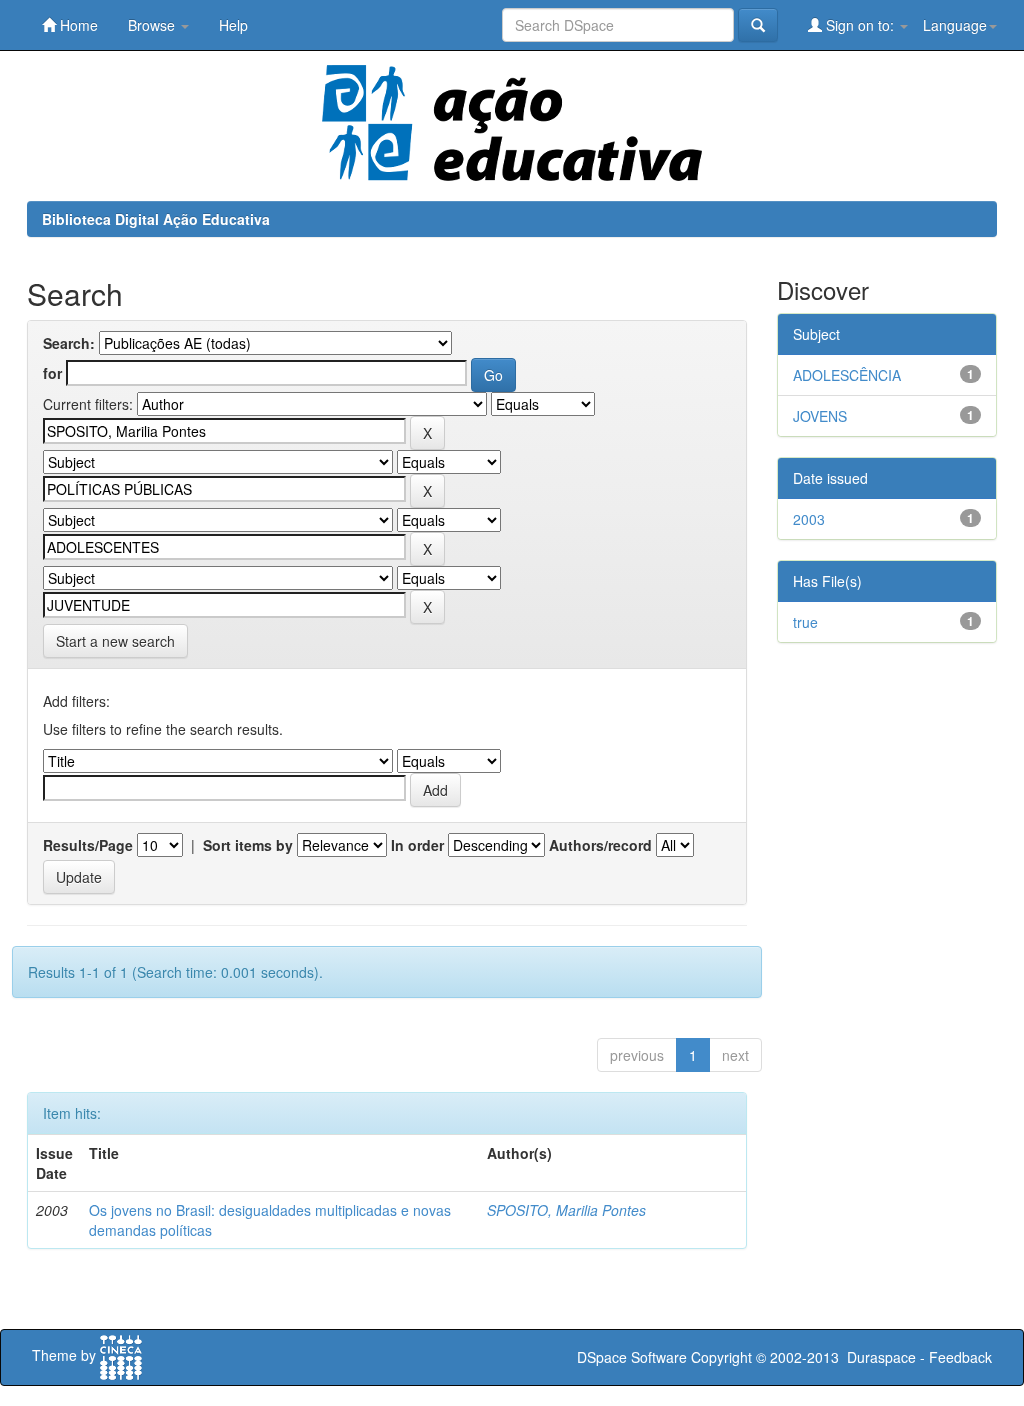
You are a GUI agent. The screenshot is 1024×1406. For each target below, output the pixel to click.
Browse (153, 25)
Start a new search (115, 641)
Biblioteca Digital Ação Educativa (156, 219)
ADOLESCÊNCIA (847, 375)
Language (955, 25)
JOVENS (820, 416)
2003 (809, 519)
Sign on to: (860, 25)
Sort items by (248, 845)
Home (77, 25)
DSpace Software (632, 1357)
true (805, 622)
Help (233, 25)
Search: (69, 343)
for (52, 373)
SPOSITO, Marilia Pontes (566, 1210)
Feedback (960, 1357)
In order (417, 845)
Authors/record (600, 845)
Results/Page (88, 845)
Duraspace (881, 1357)
